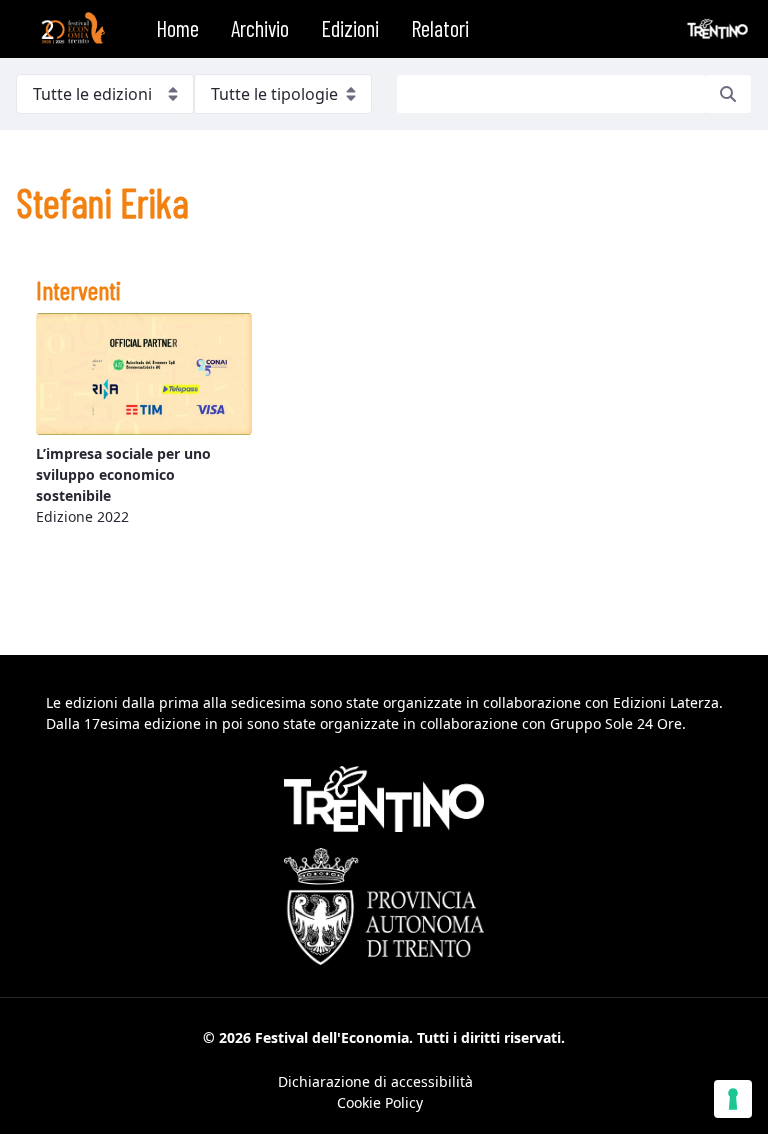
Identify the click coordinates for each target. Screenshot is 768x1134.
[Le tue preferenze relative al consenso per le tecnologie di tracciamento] (733, 1099)
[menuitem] (177, 29)
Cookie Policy (380, 1102)
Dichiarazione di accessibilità (375, 1081)
